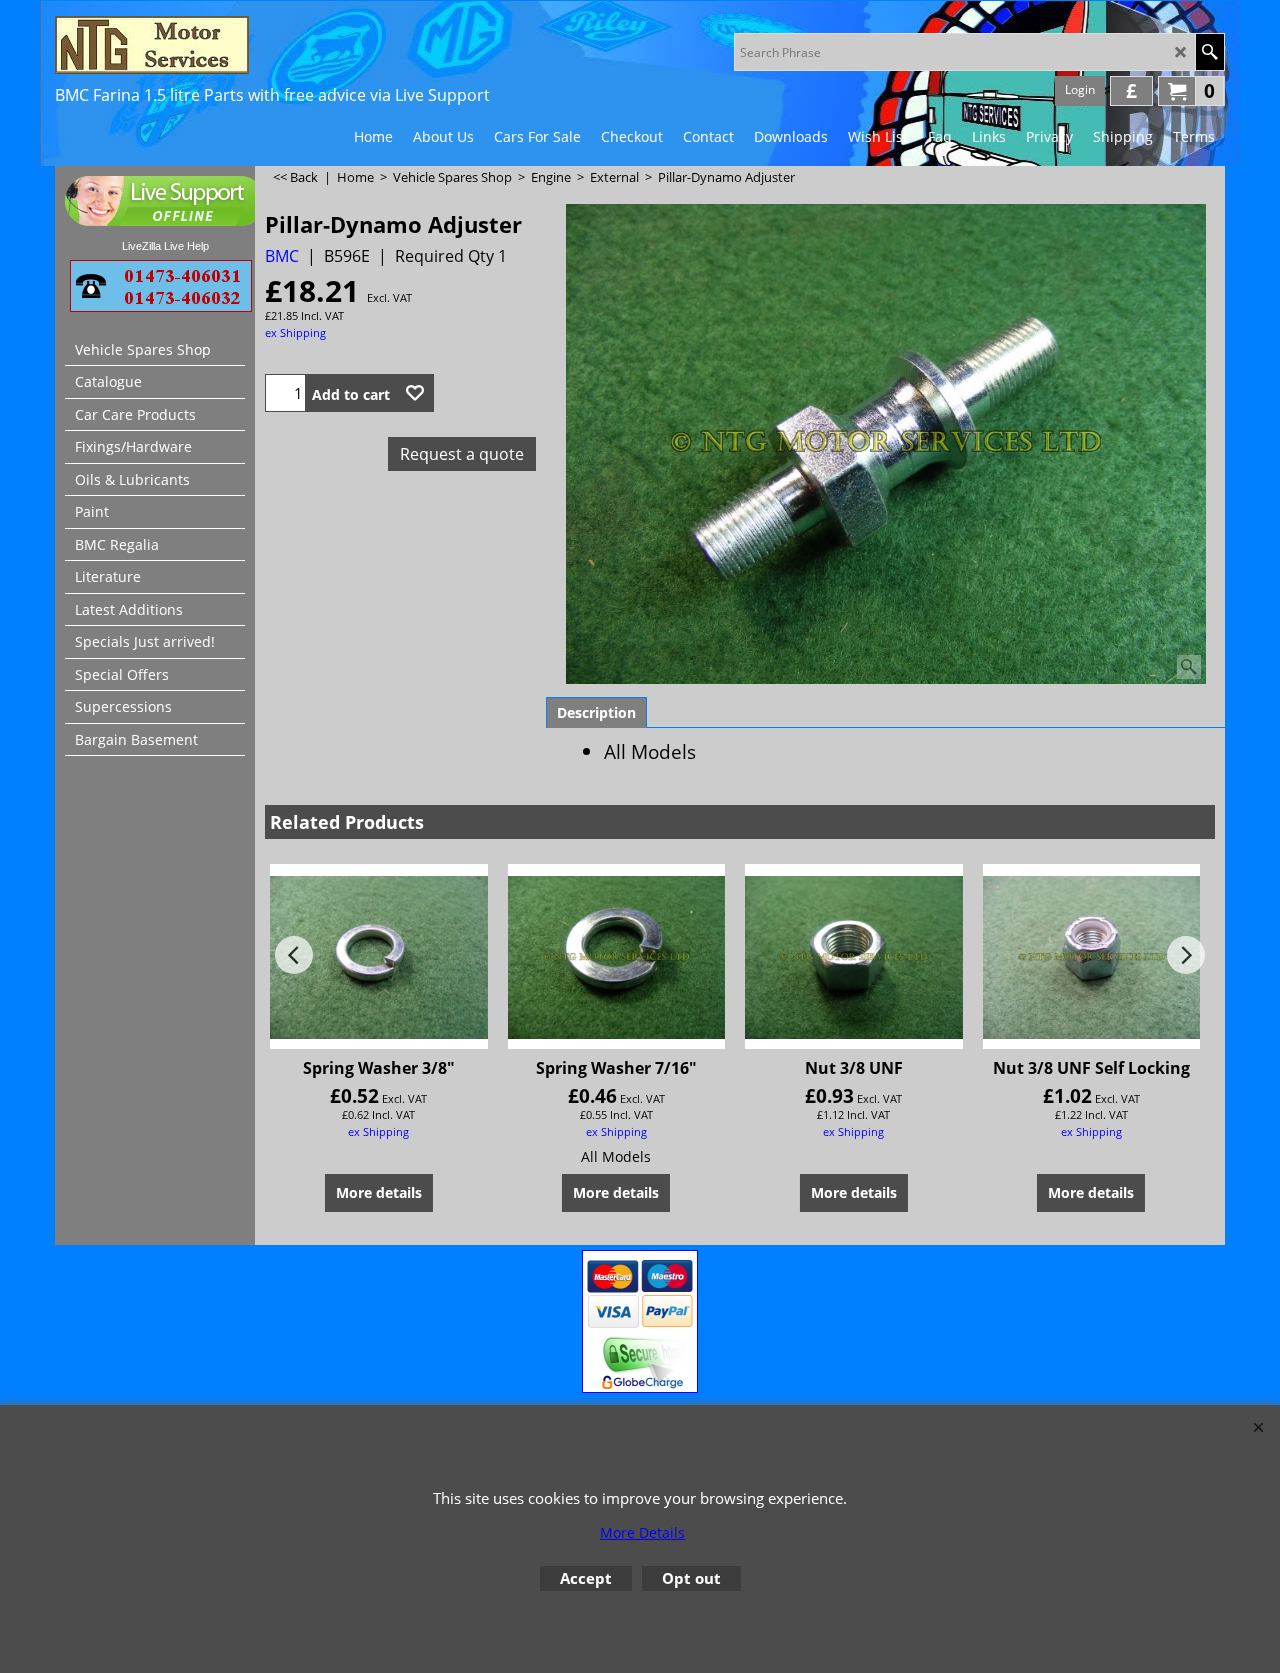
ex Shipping (295, 332)
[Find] (1209, 52)
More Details (642, 1532)
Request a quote (462, 454)
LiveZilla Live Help (165, 246)
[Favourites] (415, 393)
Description (596, 712)
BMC (282, 256)
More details (379, 1192)
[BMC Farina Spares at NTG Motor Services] (230, 45)
